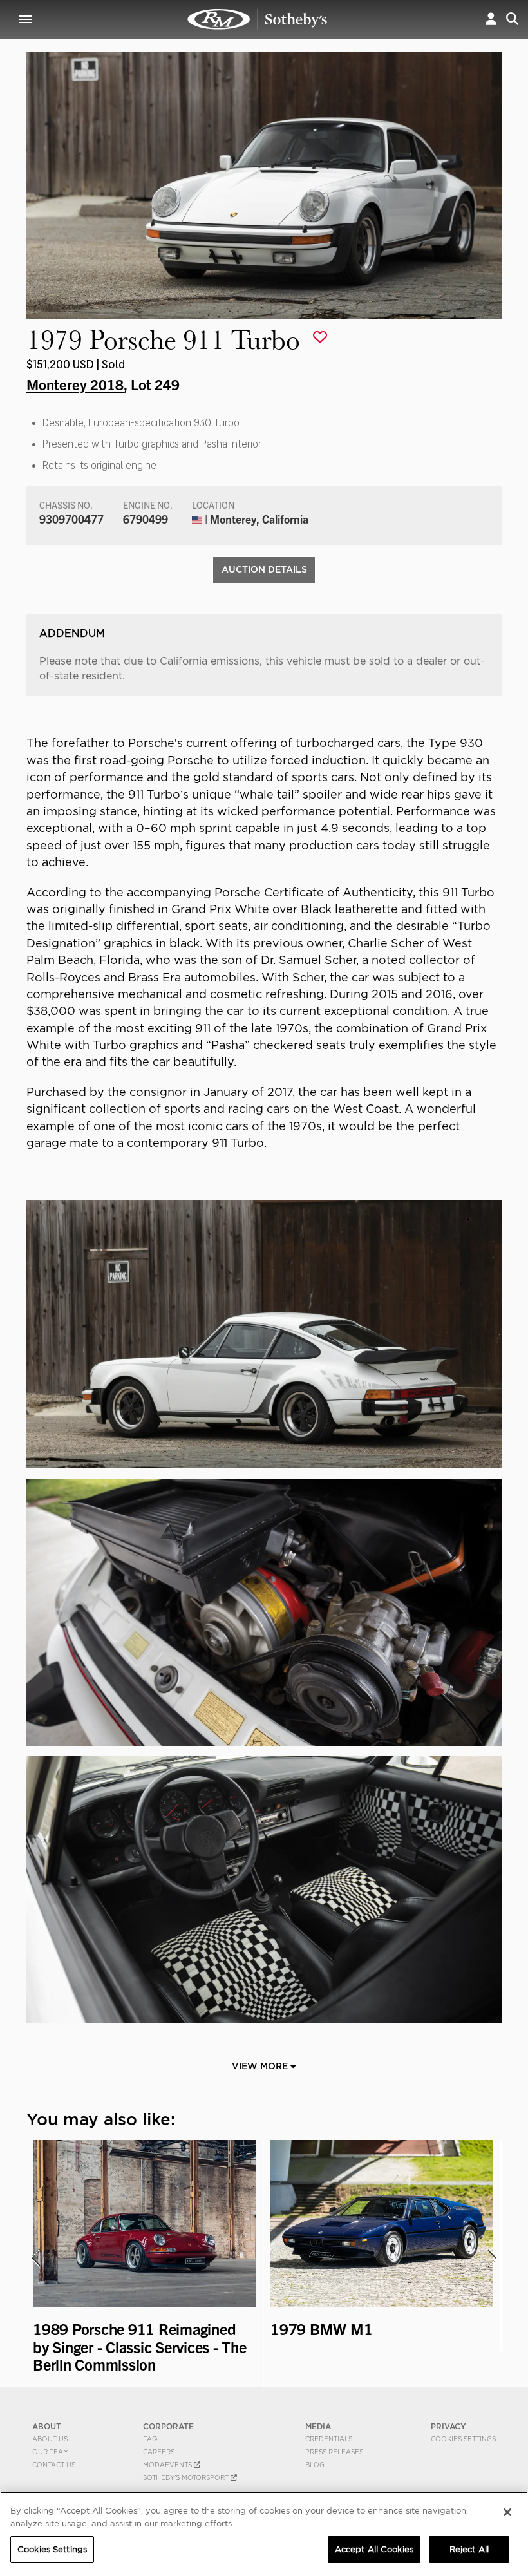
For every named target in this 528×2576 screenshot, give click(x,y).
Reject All (469, 2549)
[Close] (507, 2512)
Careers (159, 2452)
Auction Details (264, 569)
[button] (491, 19)
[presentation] (35, 2258)
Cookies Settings (463, 2439)
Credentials (329, 2439)
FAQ (150, 2439)
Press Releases (334, 2452)
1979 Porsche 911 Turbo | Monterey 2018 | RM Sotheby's (258, 19)
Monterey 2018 (75, 384)
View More (261, 2066)
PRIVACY (448, 2426)
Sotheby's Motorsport (187, 2477)
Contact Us (54, 2465)
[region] (264, 2534)
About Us (50, 2439)
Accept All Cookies (374, 2549)
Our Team (51, 2452)
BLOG (315, 2465)
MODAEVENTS (168, 2465)
